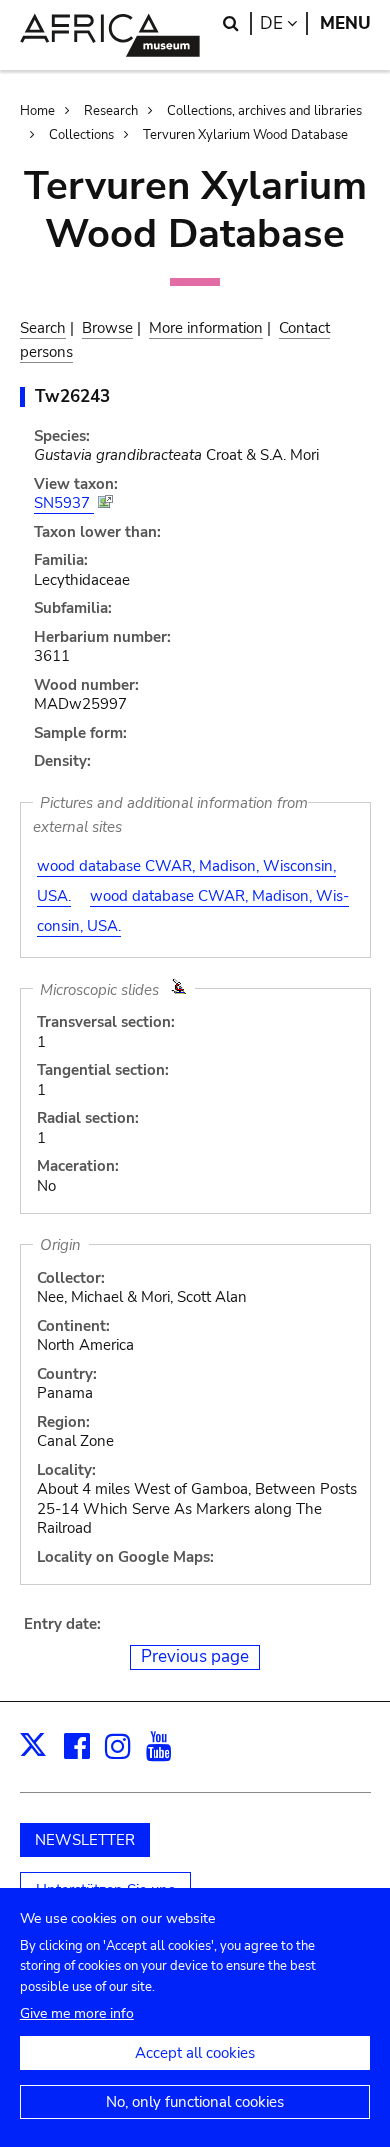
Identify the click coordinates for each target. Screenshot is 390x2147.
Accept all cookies (195, 2053)
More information (206, 328)
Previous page (195, 1656)
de (284, 23)
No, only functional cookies (195, 2102)
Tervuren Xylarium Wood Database (245, 135)
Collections (81, 135)
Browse (107, 328)
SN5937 (64, 503)
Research (111, 111)
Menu (345, 23)
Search (43, 328)
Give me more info (77, 2013)
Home (37, 111)
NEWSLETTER (85, 1840)
